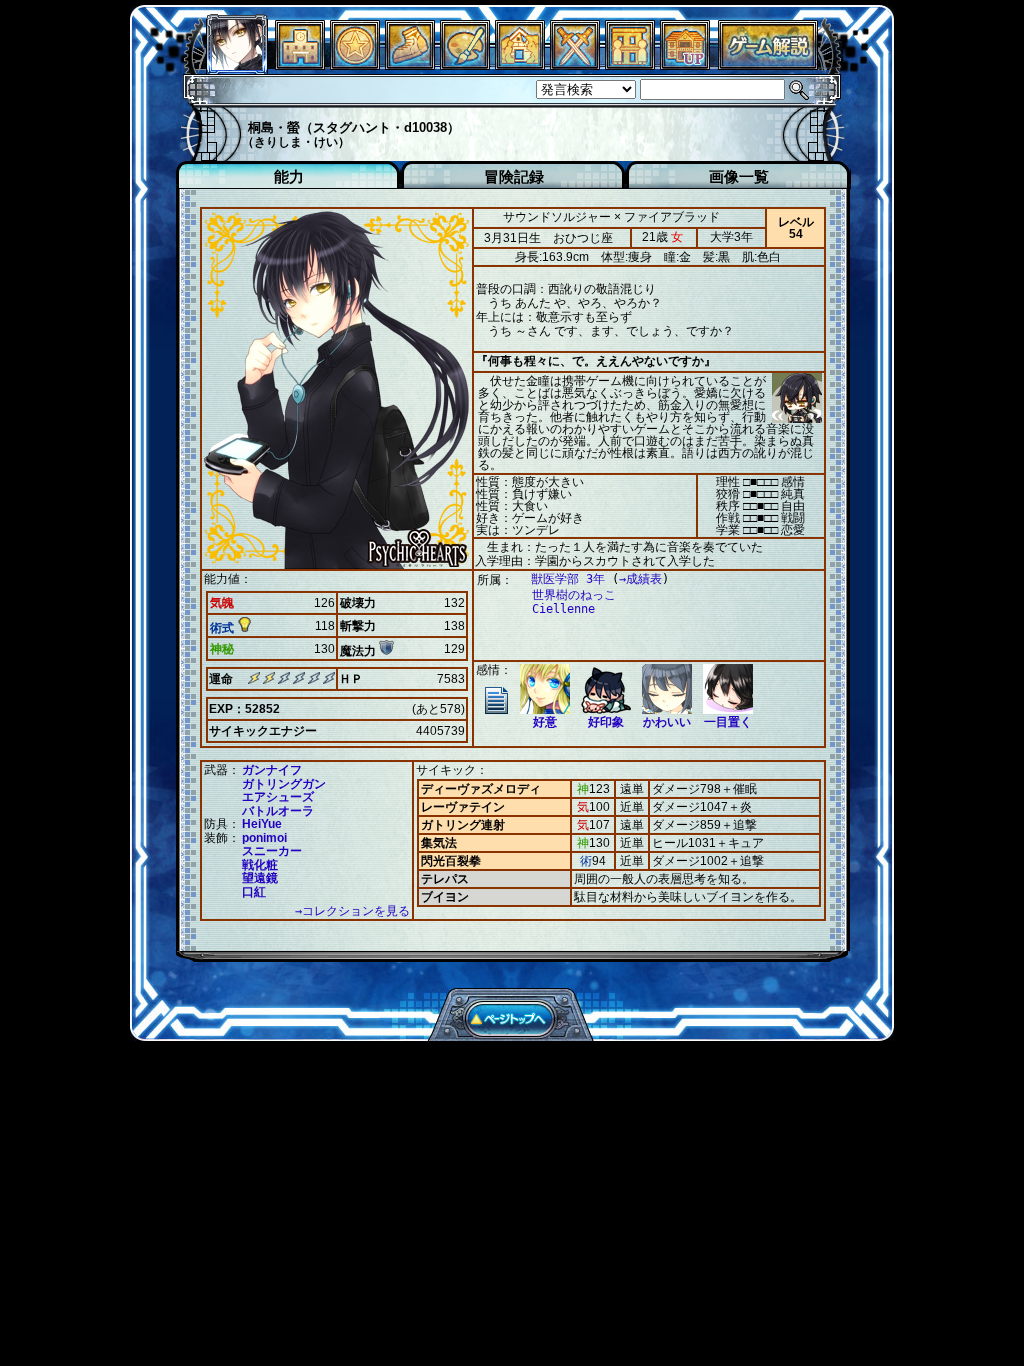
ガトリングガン (284, 784)
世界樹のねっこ (574, 595)
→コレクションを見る (352, 911)
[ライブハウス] (575, 64)
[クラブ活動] (630, 64)
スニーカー (272, 851)
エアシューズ (278, 797)
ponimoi (264, 838)
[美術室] (465, 64)
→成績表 (640, 579)
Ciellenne (563, 609)
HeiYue (262, 824)
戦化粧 (260, 865)
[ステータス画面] (237, 64)
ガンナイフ (272, 770)
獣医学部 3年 (568, 579)
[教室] (410, 64)
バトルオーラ (278, 811)
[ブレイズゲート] (520, 64)
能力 (289, 176)
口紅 (254, 892)
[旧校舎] (685, 64)
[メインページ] (300, 64)
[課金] (355, 64)
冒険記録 (514, 176)
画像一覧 (739, 176)
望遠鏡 (260, 878)
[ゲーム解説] (768, 64)
